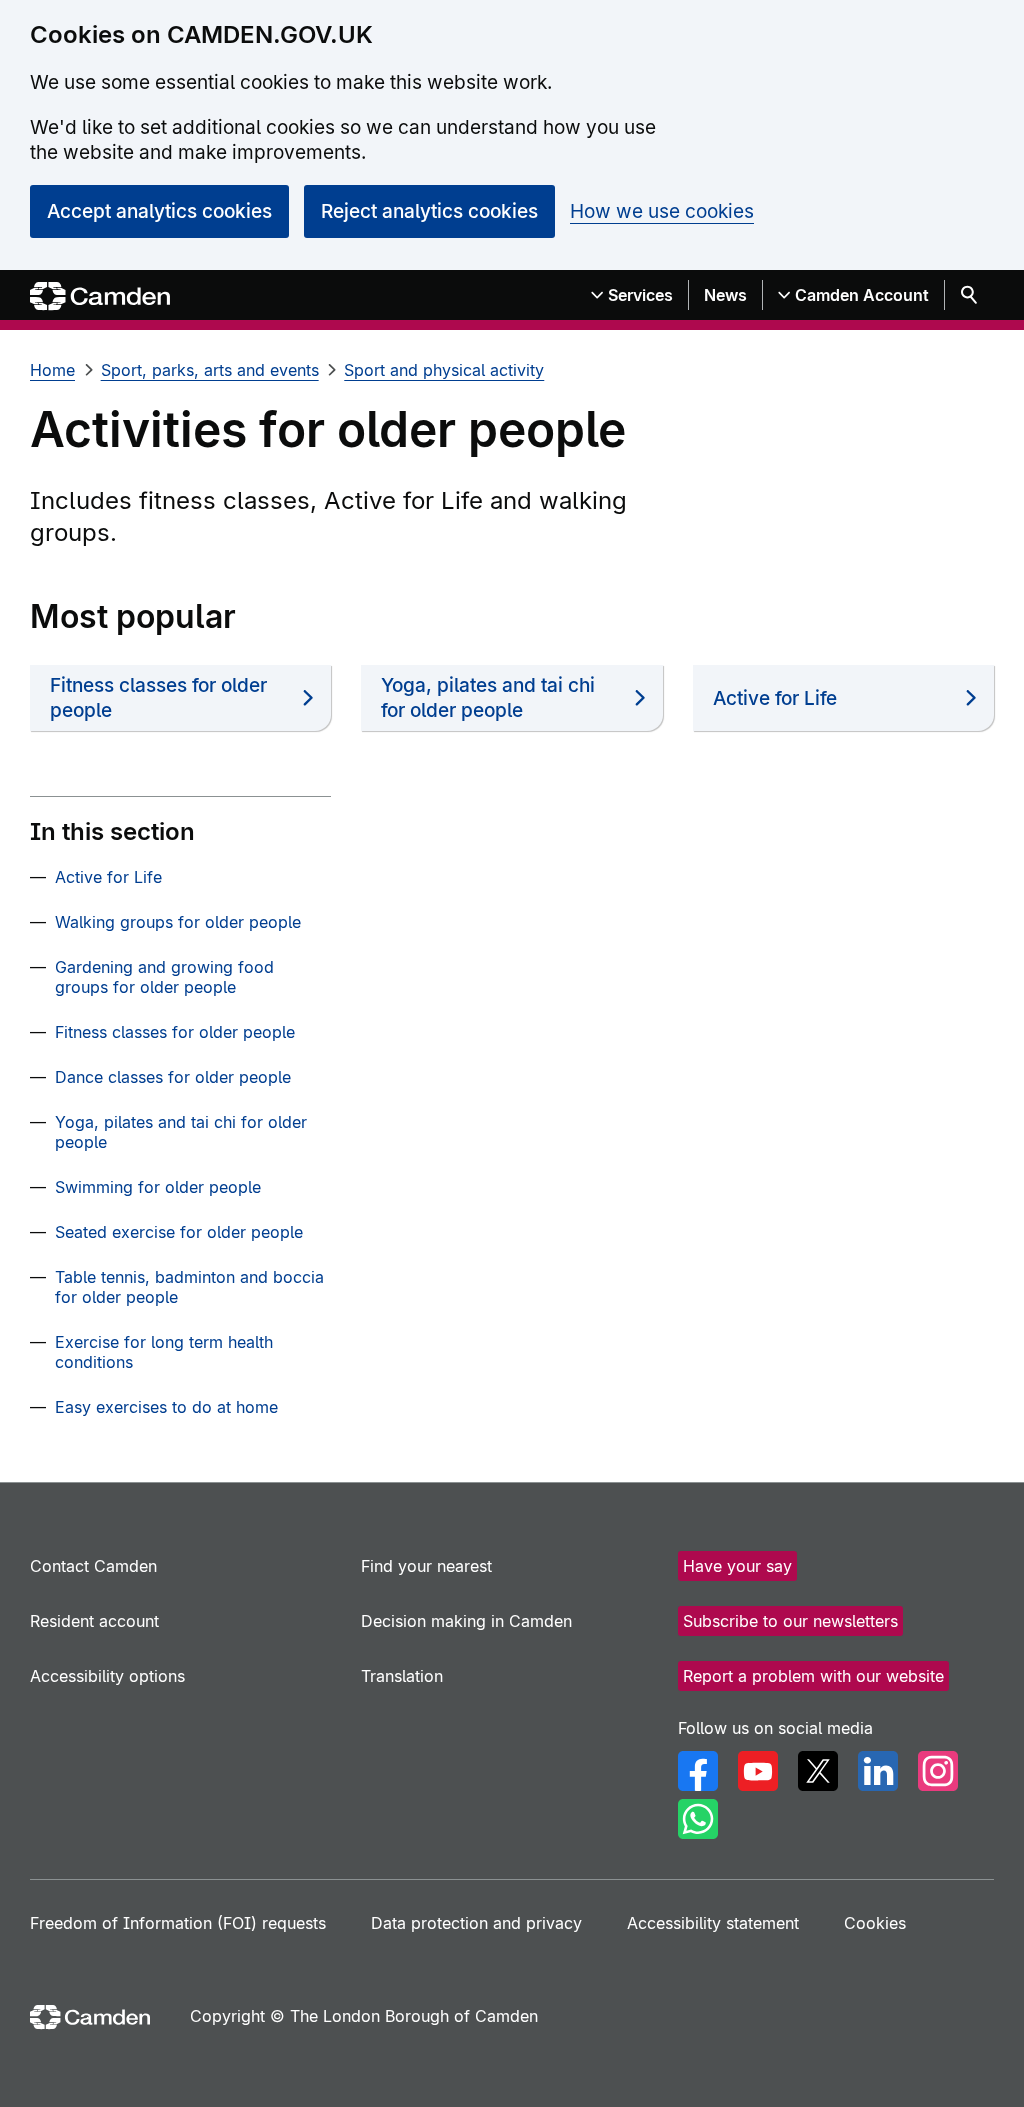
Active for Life (775, 698)
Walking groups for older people (178, 922)
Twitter (818, 1771)
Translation (402, 1676)
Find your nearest (426, 1566)
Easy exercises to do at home (166, 1407)
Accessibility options (107, 1676)
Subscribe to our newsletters (790, 1621)
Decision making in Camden (466, 1621)
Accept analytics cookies (159, 211)
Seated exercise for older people (179, 1232)
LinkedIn (878, 1771)
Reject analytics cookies (429, 211)
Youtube (758, 1771)
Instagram (938, 1771)
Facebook (698, 1771)
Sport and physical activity (444, 370)
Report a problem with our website (813, 1676)
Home (52, 370)
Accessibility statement (713, 1923)
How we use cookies (662, 211)
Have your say (737, 1566)
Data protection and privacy (476, 1923)
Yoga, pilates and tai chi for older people (488, 698)
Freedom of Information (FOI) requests (178, 1923)
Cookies (875, 1923)
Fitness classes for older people (158, 698)
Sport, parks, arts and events (210, 370)
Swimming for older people (158, 1187)
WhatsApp (698, 1819)
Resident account (94, 1621)
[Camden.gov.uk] (100, 296)
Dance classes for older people (173, 1077)
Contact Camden (93, 1566)
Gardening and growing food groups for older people (164, 977)
